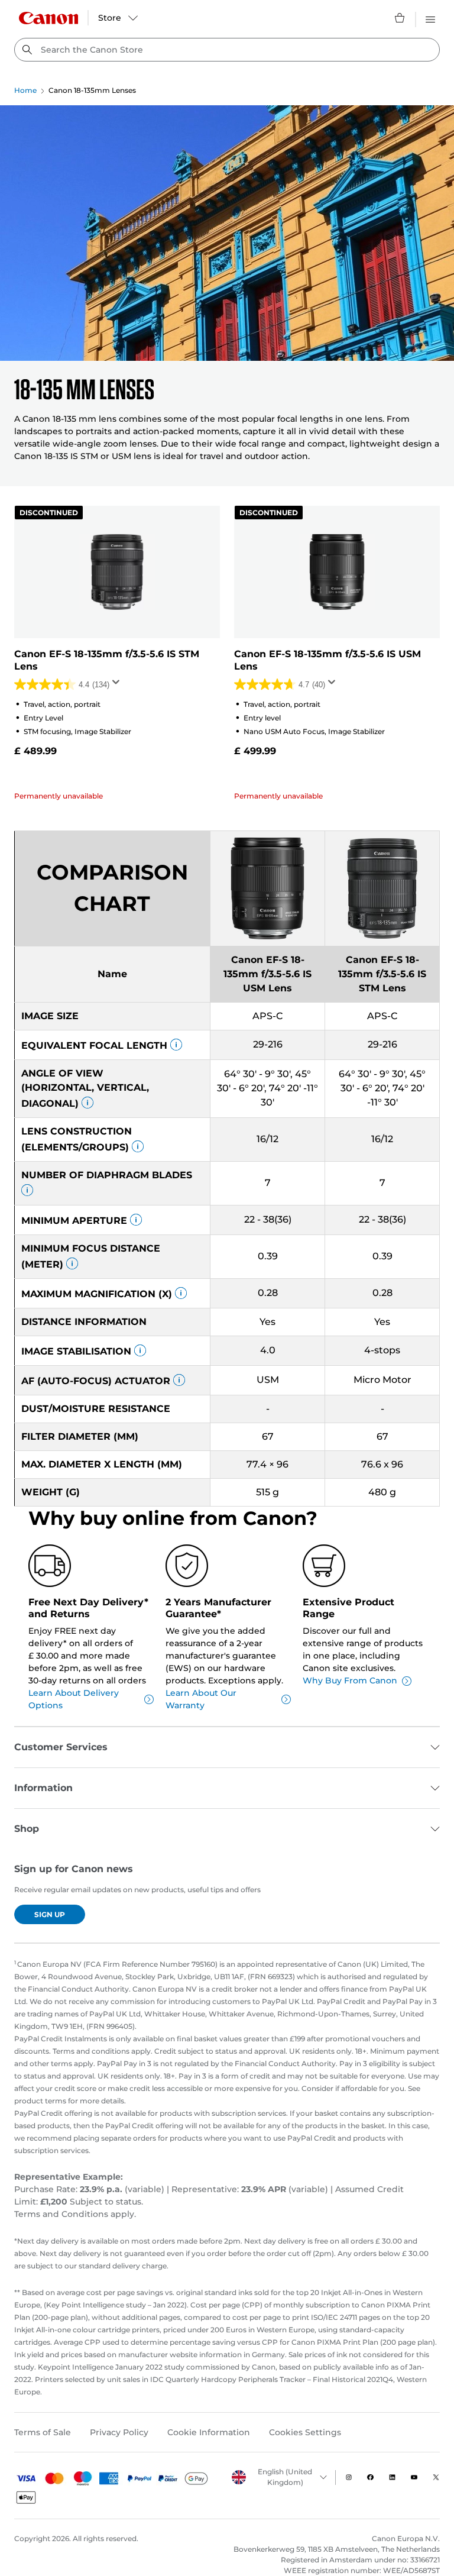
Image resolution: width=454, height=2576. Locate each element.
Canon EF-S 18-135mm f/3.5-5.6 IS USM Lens (327, 660)
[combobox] (227, 50)
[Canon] (48, 18)
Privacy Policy (119, 2432)
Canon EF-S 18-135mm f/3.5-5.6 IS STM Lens (107, 660)
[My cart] (400, 18)
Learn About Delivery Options (74, 1699)
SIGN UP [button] (50, 1914)
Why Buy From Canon (350, 1680)
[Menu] (430, 18)
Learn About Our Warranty (201, 1699)
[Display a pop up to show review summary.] (118, 686)
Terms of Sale (43, 2432)
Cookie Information (209, 2432)
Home (25, 90)
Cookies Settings (305, 2432)
